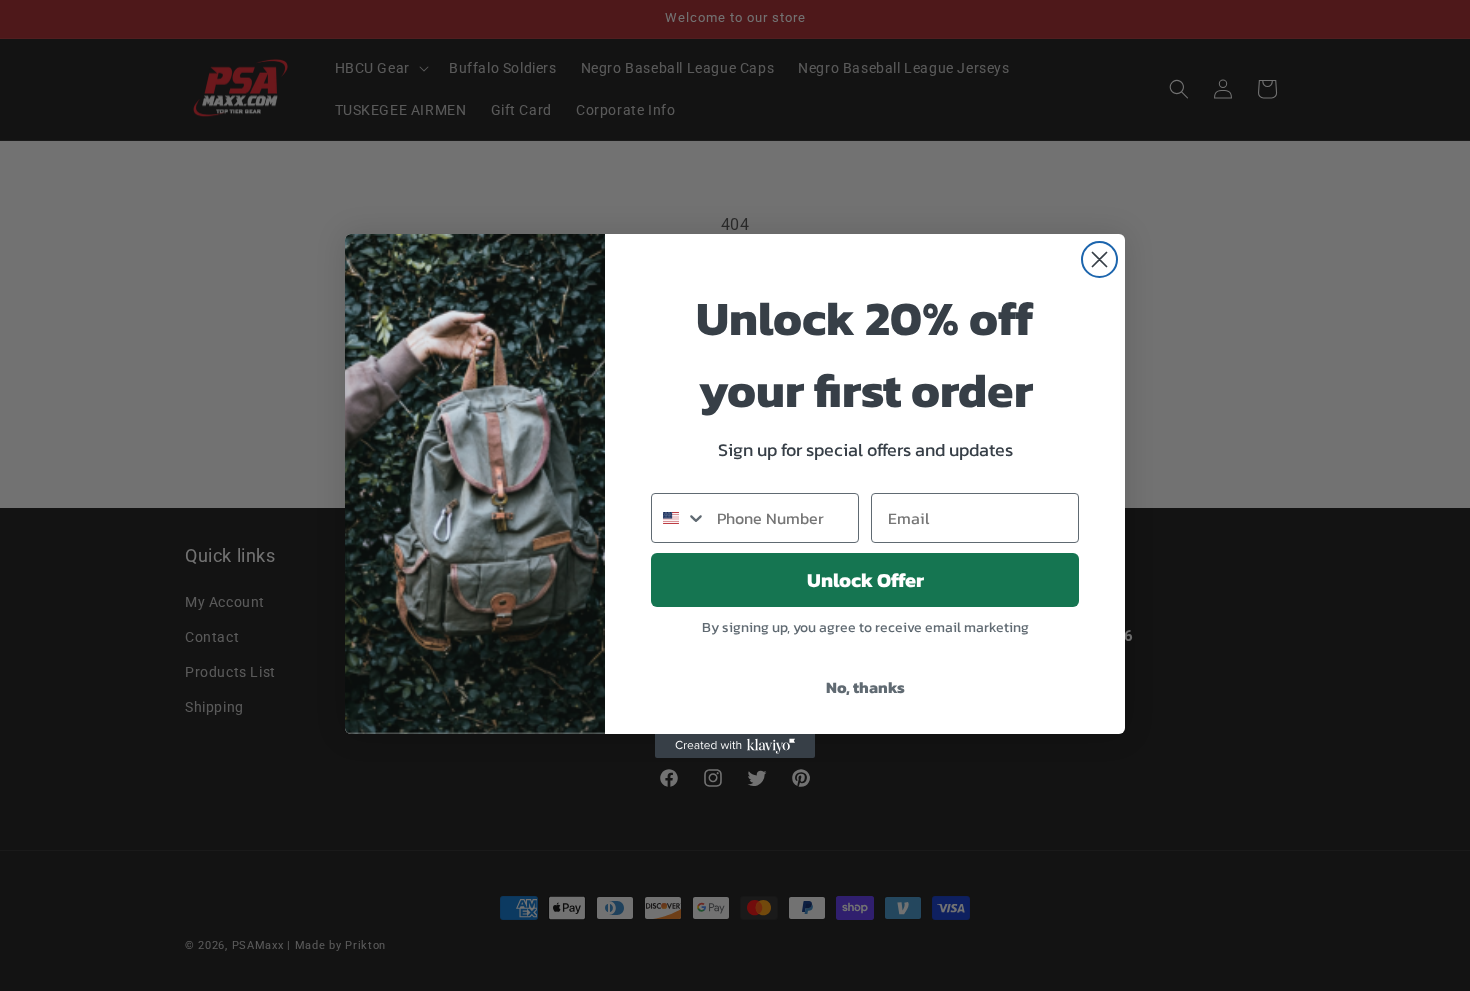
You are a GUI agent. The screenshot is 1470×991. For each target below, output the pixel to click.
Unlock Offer (865, 580)
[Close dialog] (1099, 259)
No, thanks (865, 687)
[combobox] (679, 518)
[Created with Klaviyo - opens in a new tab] (735, 746)
